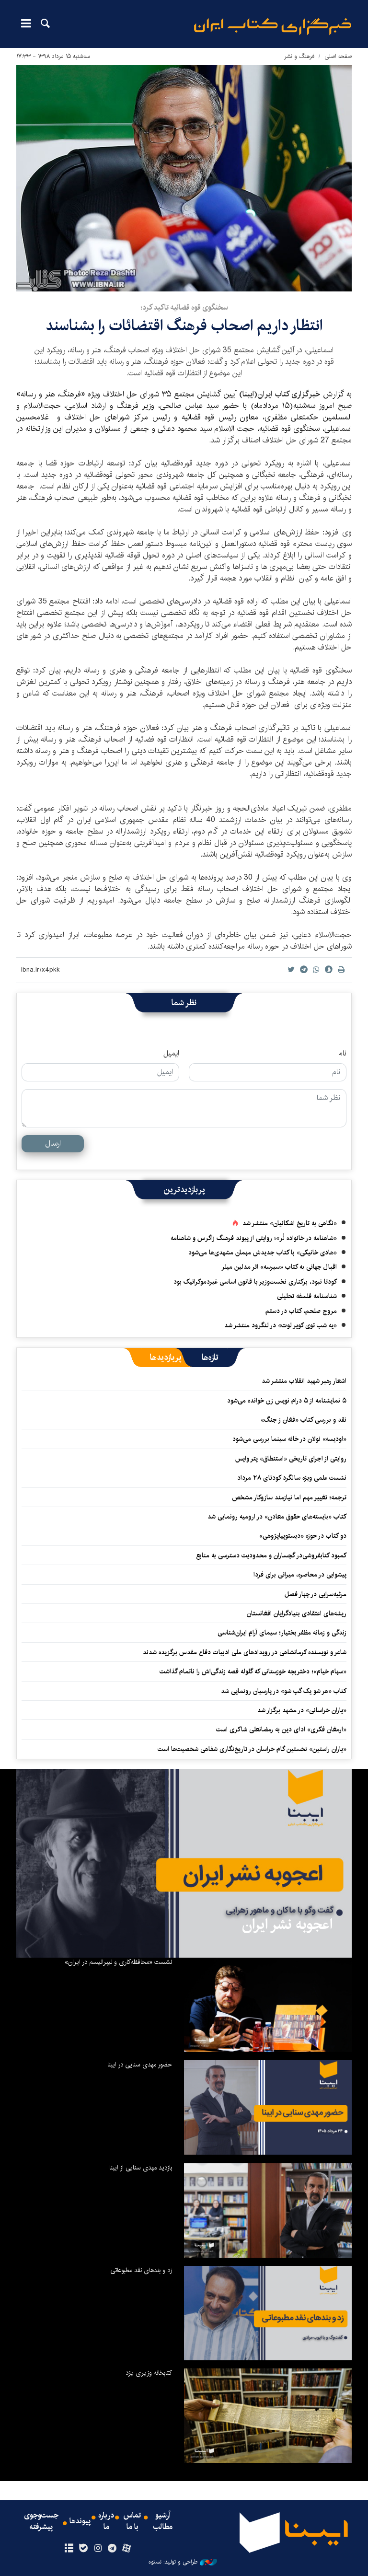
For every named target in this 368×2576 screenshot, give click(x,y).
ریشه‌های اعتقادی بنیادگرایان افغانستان (297, 1613)
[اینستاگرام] (98, 2549)
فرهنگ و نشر (299, 56)
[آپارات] (127, 2549)
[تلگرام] (112, 2549)
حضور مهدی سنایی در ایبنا (140, 2065)
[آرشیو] (69, 2549)
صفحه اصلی (338, 56)
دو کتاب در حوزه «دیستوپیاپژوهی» (303, 1536)
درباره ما (106, 2521)
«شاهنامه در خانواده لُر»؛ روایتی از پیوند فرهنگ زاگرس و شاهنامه (254, 1238)
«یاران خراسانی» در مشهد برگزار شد (302, 1710)
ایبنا (273, 27)
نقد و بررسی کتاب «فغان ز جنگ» (304, 1420)
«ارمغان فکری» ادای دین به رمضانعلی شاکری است (281, 1729)
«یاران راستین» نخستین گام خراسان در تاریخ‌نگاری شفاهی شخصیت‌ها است (252, 1749)
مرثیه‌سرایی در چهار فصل (316, 1594)
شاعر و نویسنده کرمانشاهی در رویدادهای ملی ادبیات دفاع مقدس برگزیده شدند (245, 1652)
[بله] (83, 2549)
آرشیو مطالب (163, 2521)
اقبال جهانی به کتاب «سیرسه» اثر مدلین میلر (279, 1267)
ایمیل (171, 1054)
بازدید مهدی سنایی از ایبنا (141, 2168)
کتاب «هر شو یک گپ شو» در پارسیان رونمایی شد (284, 1691)
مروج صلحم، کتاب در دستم (301, 1311)
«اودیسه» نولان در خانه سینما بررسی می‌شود (289, 1439)
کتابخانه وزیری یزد (149, 2373)
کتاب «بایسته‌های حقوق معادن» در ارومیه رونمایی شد (277, 1517)
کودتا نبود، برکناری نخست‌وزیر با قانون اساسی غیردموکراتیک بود (255, 1282)
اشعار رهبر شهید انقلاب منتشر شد (304, 1381)
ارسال (53, 1143)
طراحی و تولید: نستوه (173, 2562)
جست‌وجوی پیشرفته (41, 2521)
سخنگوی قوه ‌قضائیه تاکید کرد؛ (184, 307)
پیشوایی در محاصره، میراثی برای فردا (300, 1575)
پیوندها (80, 2521)
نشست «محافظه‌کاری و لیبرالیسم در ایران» (118, 1962)
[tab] (210, 1358)
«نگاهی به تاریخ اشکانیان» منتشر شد (290, 1223)
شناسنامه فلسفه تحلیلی (307, 1296)
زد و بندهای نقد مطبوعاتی (141, 2270)
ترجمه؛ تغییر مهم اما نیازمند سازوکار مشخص (289, 1497)
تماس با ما (132, 2521)
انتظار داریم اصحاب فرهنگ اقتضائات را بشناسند (184, 326)
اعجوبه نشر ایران (287, 1925)
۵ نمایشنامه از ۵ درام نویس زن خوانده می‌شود (286, 1401)
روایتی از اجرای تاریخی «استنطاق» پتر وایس (291, 1459)
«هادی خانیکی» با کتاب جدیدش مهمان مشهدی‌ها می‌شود (263, 1253)
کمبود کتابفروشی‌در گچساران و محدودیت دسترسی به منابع (271, 1555)
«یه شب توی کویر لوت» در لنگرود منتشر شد (281, 1325)
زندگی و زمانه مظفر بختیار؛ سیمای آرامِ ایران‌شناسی (282, 1633)
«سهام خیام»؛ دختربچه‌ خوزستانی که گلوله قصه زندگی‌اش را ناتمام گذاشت (253, 1671)
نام (342, 1054)
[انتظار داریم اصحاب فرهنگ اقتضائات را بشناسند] (184, 178)
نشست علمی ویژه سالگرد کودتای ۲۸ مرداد (292, 1478)
